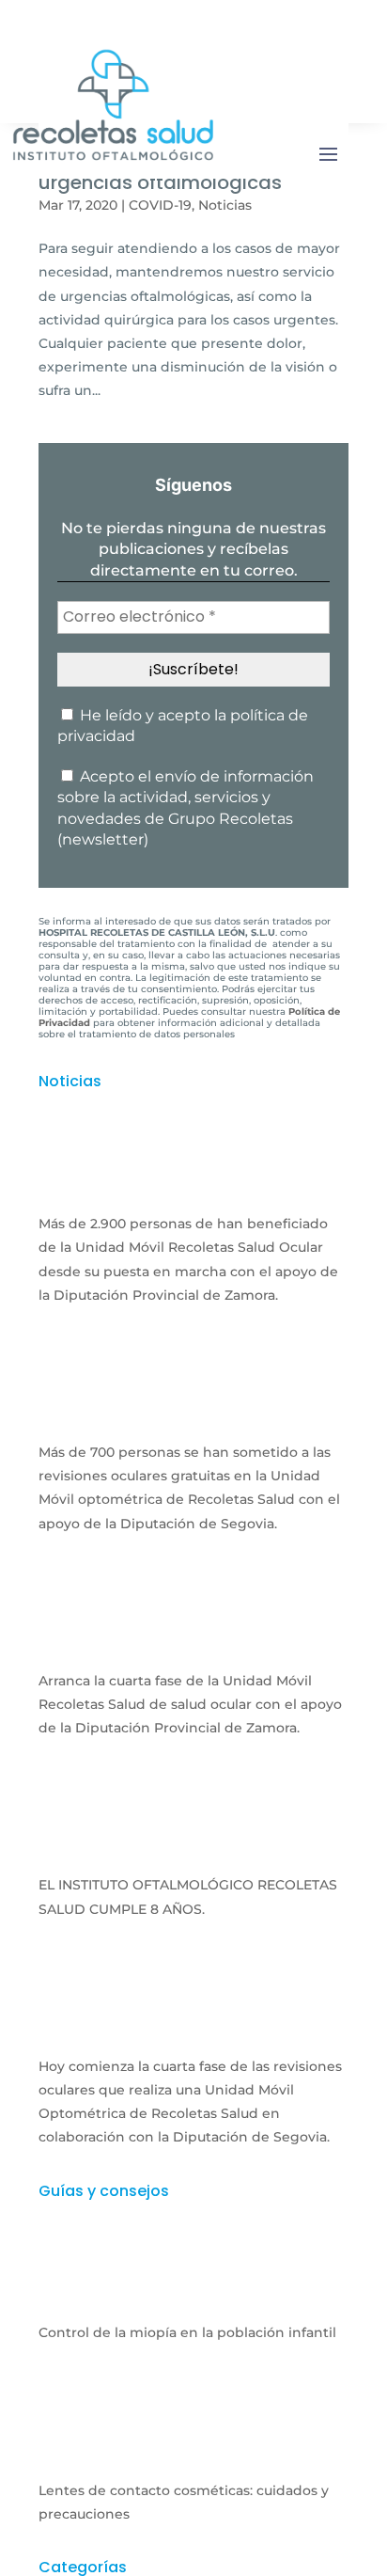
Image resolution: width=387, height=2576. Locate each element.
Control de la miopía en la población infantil (187, 2332)
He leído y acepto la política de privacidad (183, 726)
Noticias (225, 205)
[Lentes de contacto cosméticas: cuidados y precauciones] (193, 2453)
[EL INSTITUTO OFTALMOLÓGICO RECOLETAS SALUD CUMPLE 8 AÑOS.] (193, 1848)
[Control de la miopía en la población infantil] (193, 2296)
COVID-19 (160, 205)
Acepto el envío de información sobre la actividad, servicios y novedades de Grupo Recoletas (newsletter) (186, 808)
